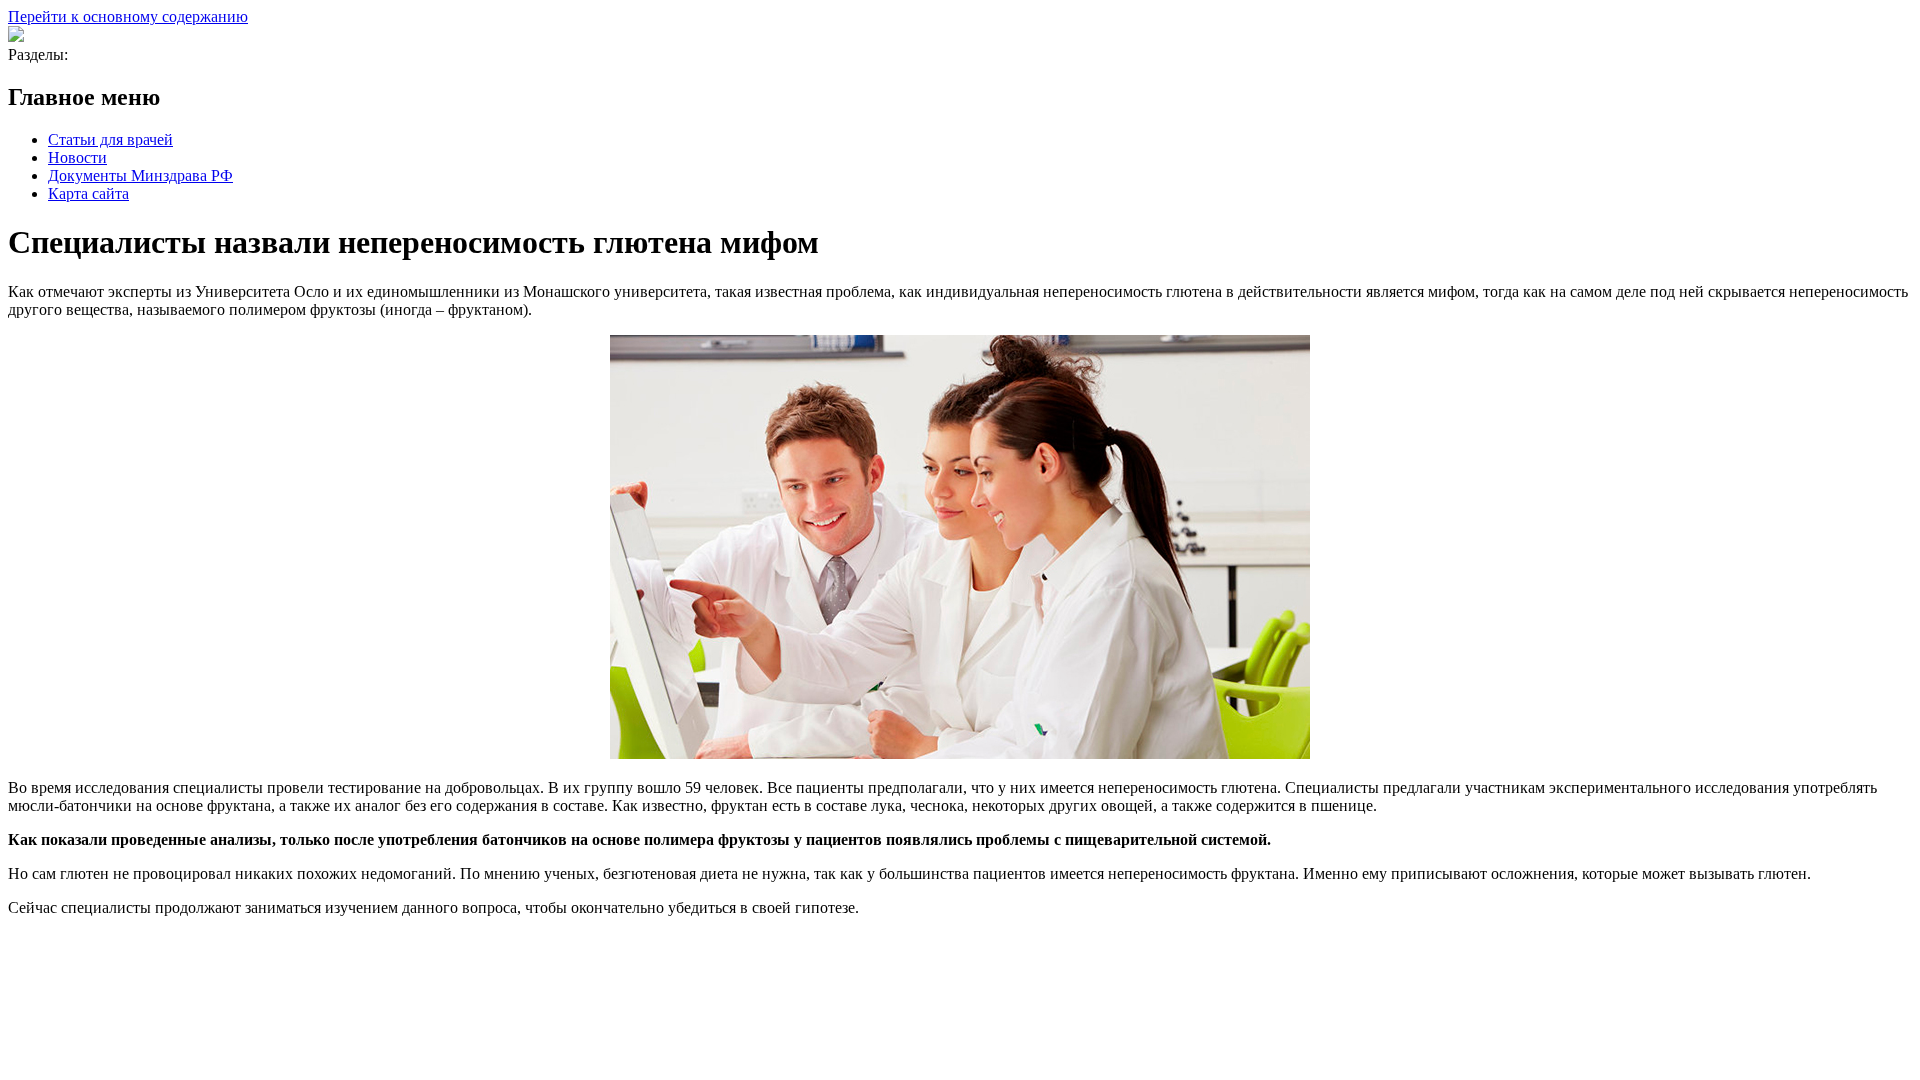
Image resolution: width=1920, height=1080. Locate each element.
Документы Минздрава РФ (140, 175)
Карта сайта (88, 193)
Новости (77, 157)
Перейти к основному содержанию (128, 16)
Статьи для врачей (110, 139)
